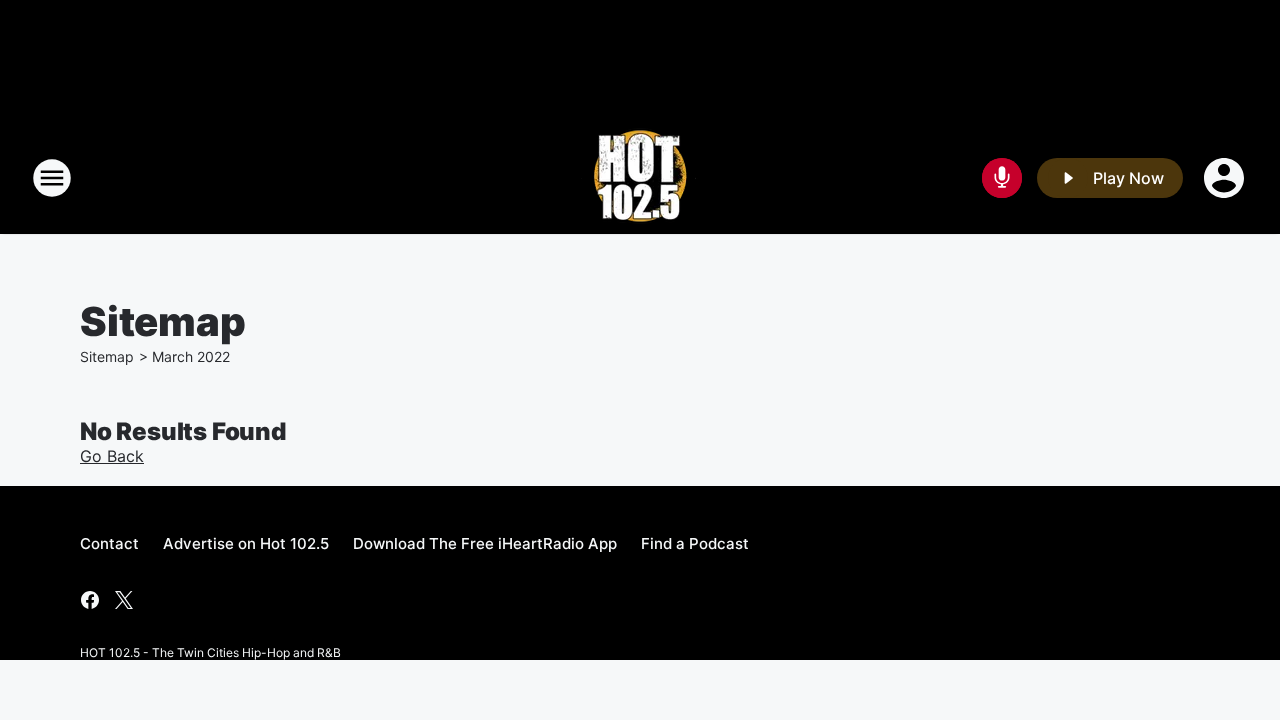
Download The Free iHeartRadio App (485, 543)
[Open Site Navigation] (52, 178)
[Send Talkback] (1002, 178)
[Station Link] (640, 178)
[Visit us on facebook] (90, 600)
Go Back (112, 456)
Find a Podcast (695, 543)
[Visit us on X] (124, 600)
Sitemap (107, 356)
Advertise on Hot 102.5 (246, 543)
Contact (109, 543)
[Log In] (1226, 178)
